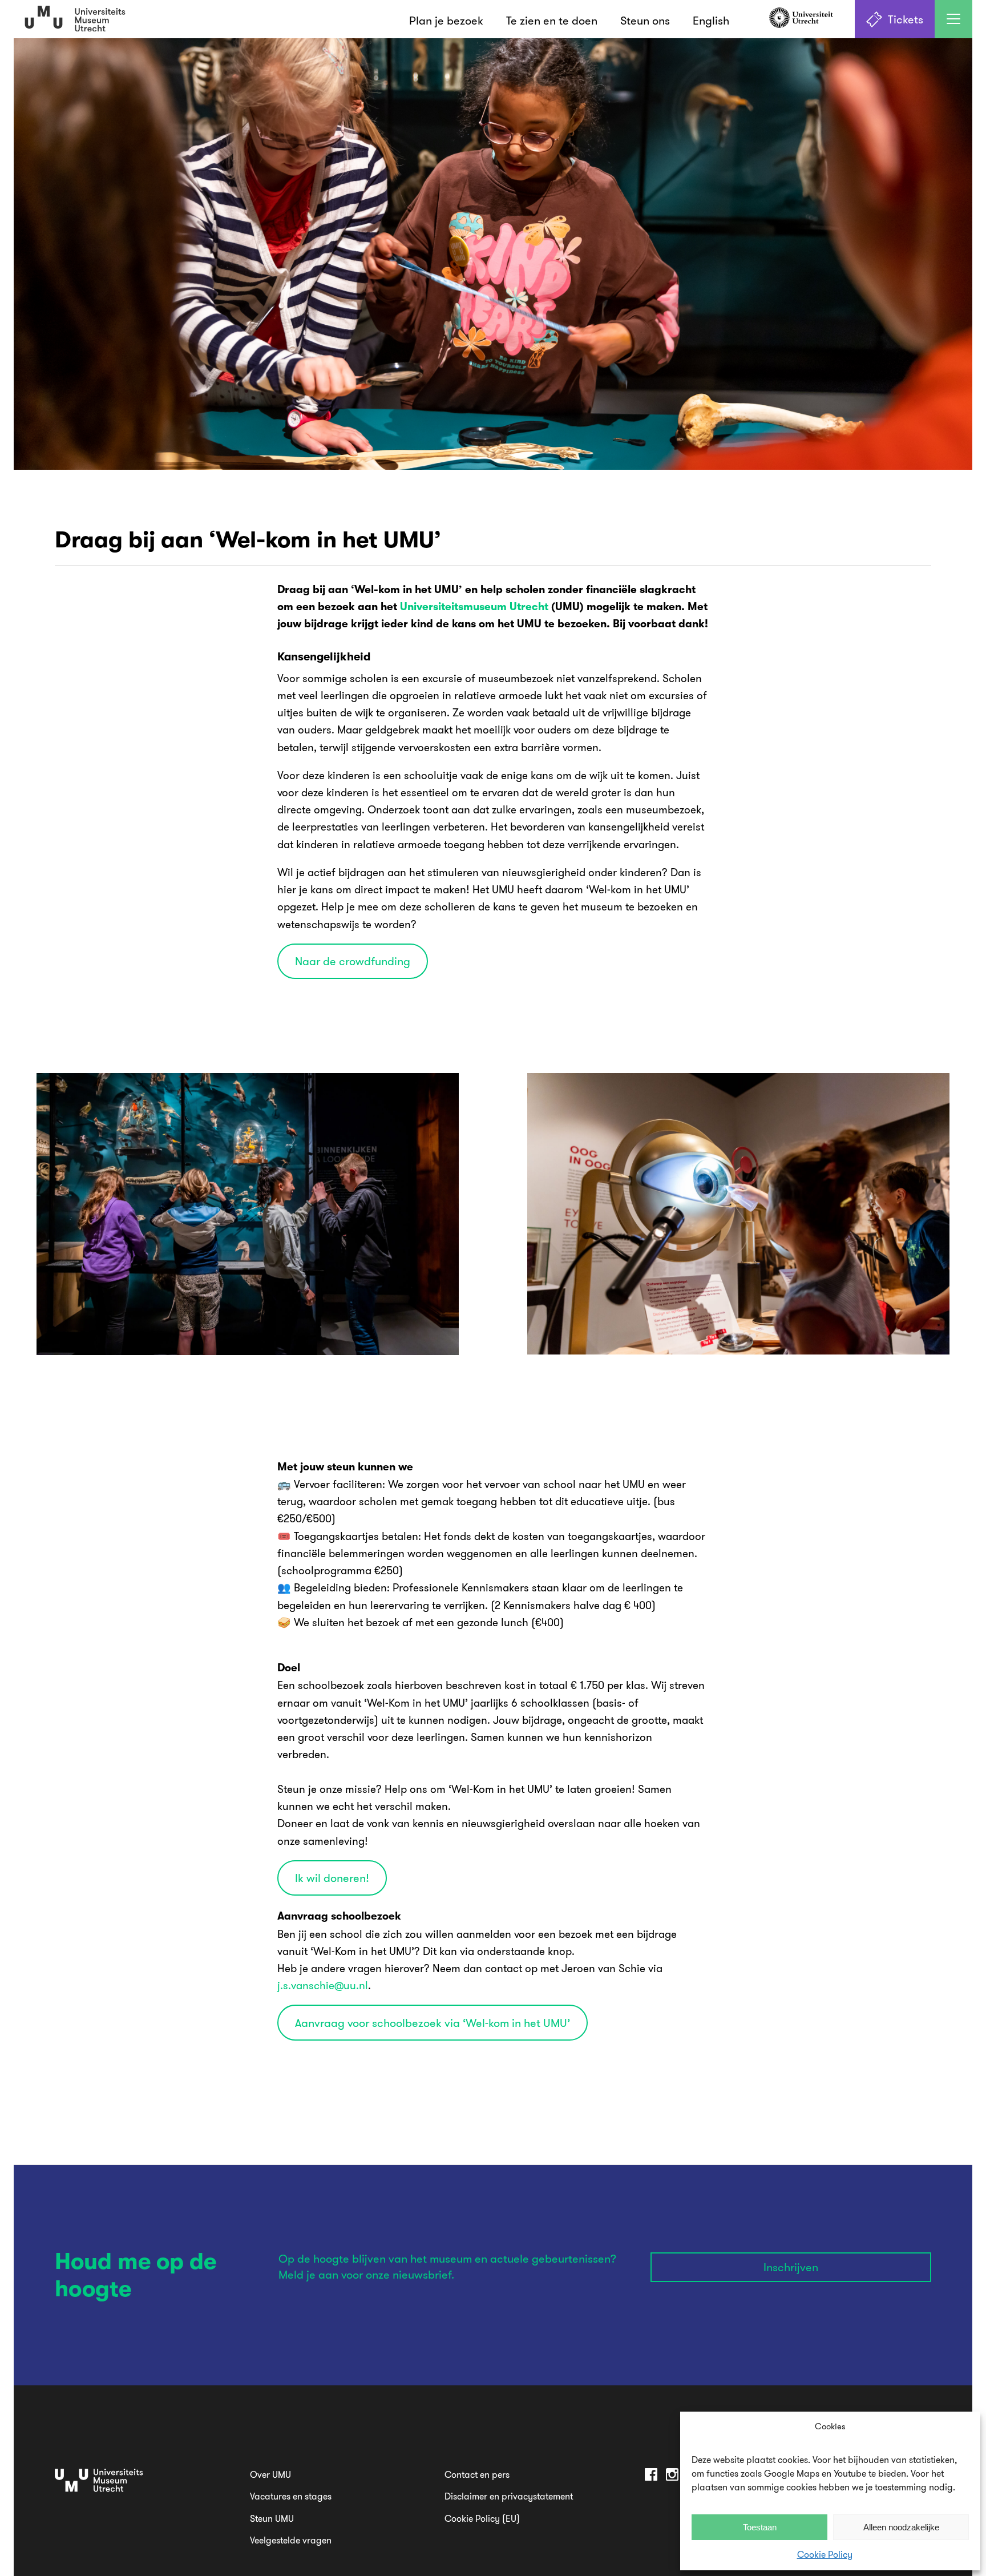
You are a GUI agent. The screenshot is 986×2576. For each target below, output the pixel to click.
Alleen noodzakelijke (901, 2527)
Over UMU (270, 2474)
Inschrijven (791, 2267)
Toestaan (760, 2527)
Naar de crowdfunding (353, 961)
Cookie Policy (825, 2554)
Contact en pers (477, 2474)
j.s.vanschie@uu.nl (323, 1985)
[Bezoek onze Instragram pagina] (672, 2476)
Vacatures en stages (291, 2496)
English (711, 20)
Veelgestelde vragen (291, 2540)
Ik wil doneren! (332, 1878)
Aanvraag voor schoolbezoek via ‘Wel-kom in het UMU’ (433, 2023)
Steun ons (645, 20)
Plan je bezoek (446, 20)
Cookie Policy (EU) (482, 2518)
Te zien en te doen (552, 20)
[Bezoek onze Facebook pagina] (651, 2476)
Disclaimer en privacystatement (509, 2496)
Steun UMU (272, 2518)
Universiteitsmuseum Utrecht (474, 607)
